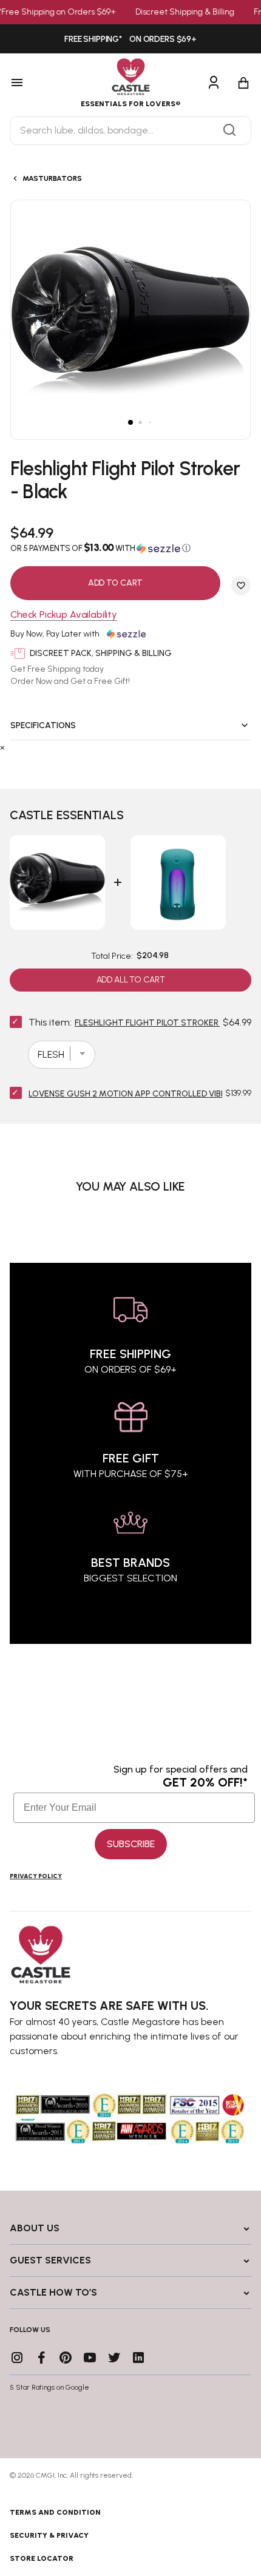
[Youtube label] (90, 2358)
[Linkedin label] (138, 2358)
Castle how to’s (53, 2292)
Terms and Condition (55, 2512)
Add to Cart (115, 583)
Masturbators (52, 178)
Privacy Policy (36, 1876)
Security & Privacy (49, 2535)
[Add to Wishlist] (241, 586)
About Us (35, 2228)
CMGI (45, 2475)
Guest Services (50, 2260)
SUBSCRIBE (131, 1844)
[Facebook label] (41, 2358)
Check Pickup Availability (64, 615)
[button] (130, 548)
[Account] (214, 83)
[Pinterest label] (66, 2358)
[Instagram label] (17, 2358)
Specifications (43, 725)
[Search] (229, 130)
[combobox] (130, 130)
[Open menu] (34, 83)
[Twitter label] (114, 2358)
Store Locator (42, 2558)
